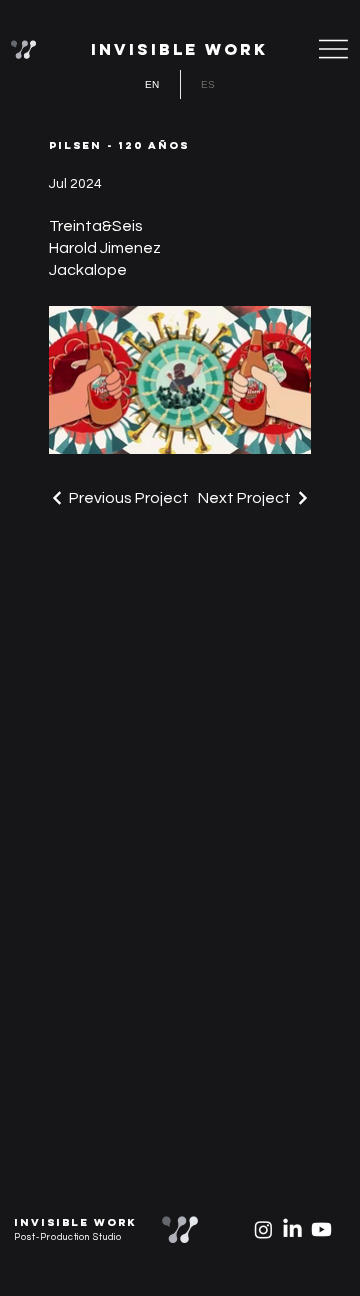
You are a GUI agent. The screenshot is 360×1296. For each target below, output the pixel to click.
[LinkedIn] (292, 1229)
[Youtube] (321, 1229)
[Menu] (334, 49)
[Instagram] (263, 1229)
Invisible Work (179, 49)
